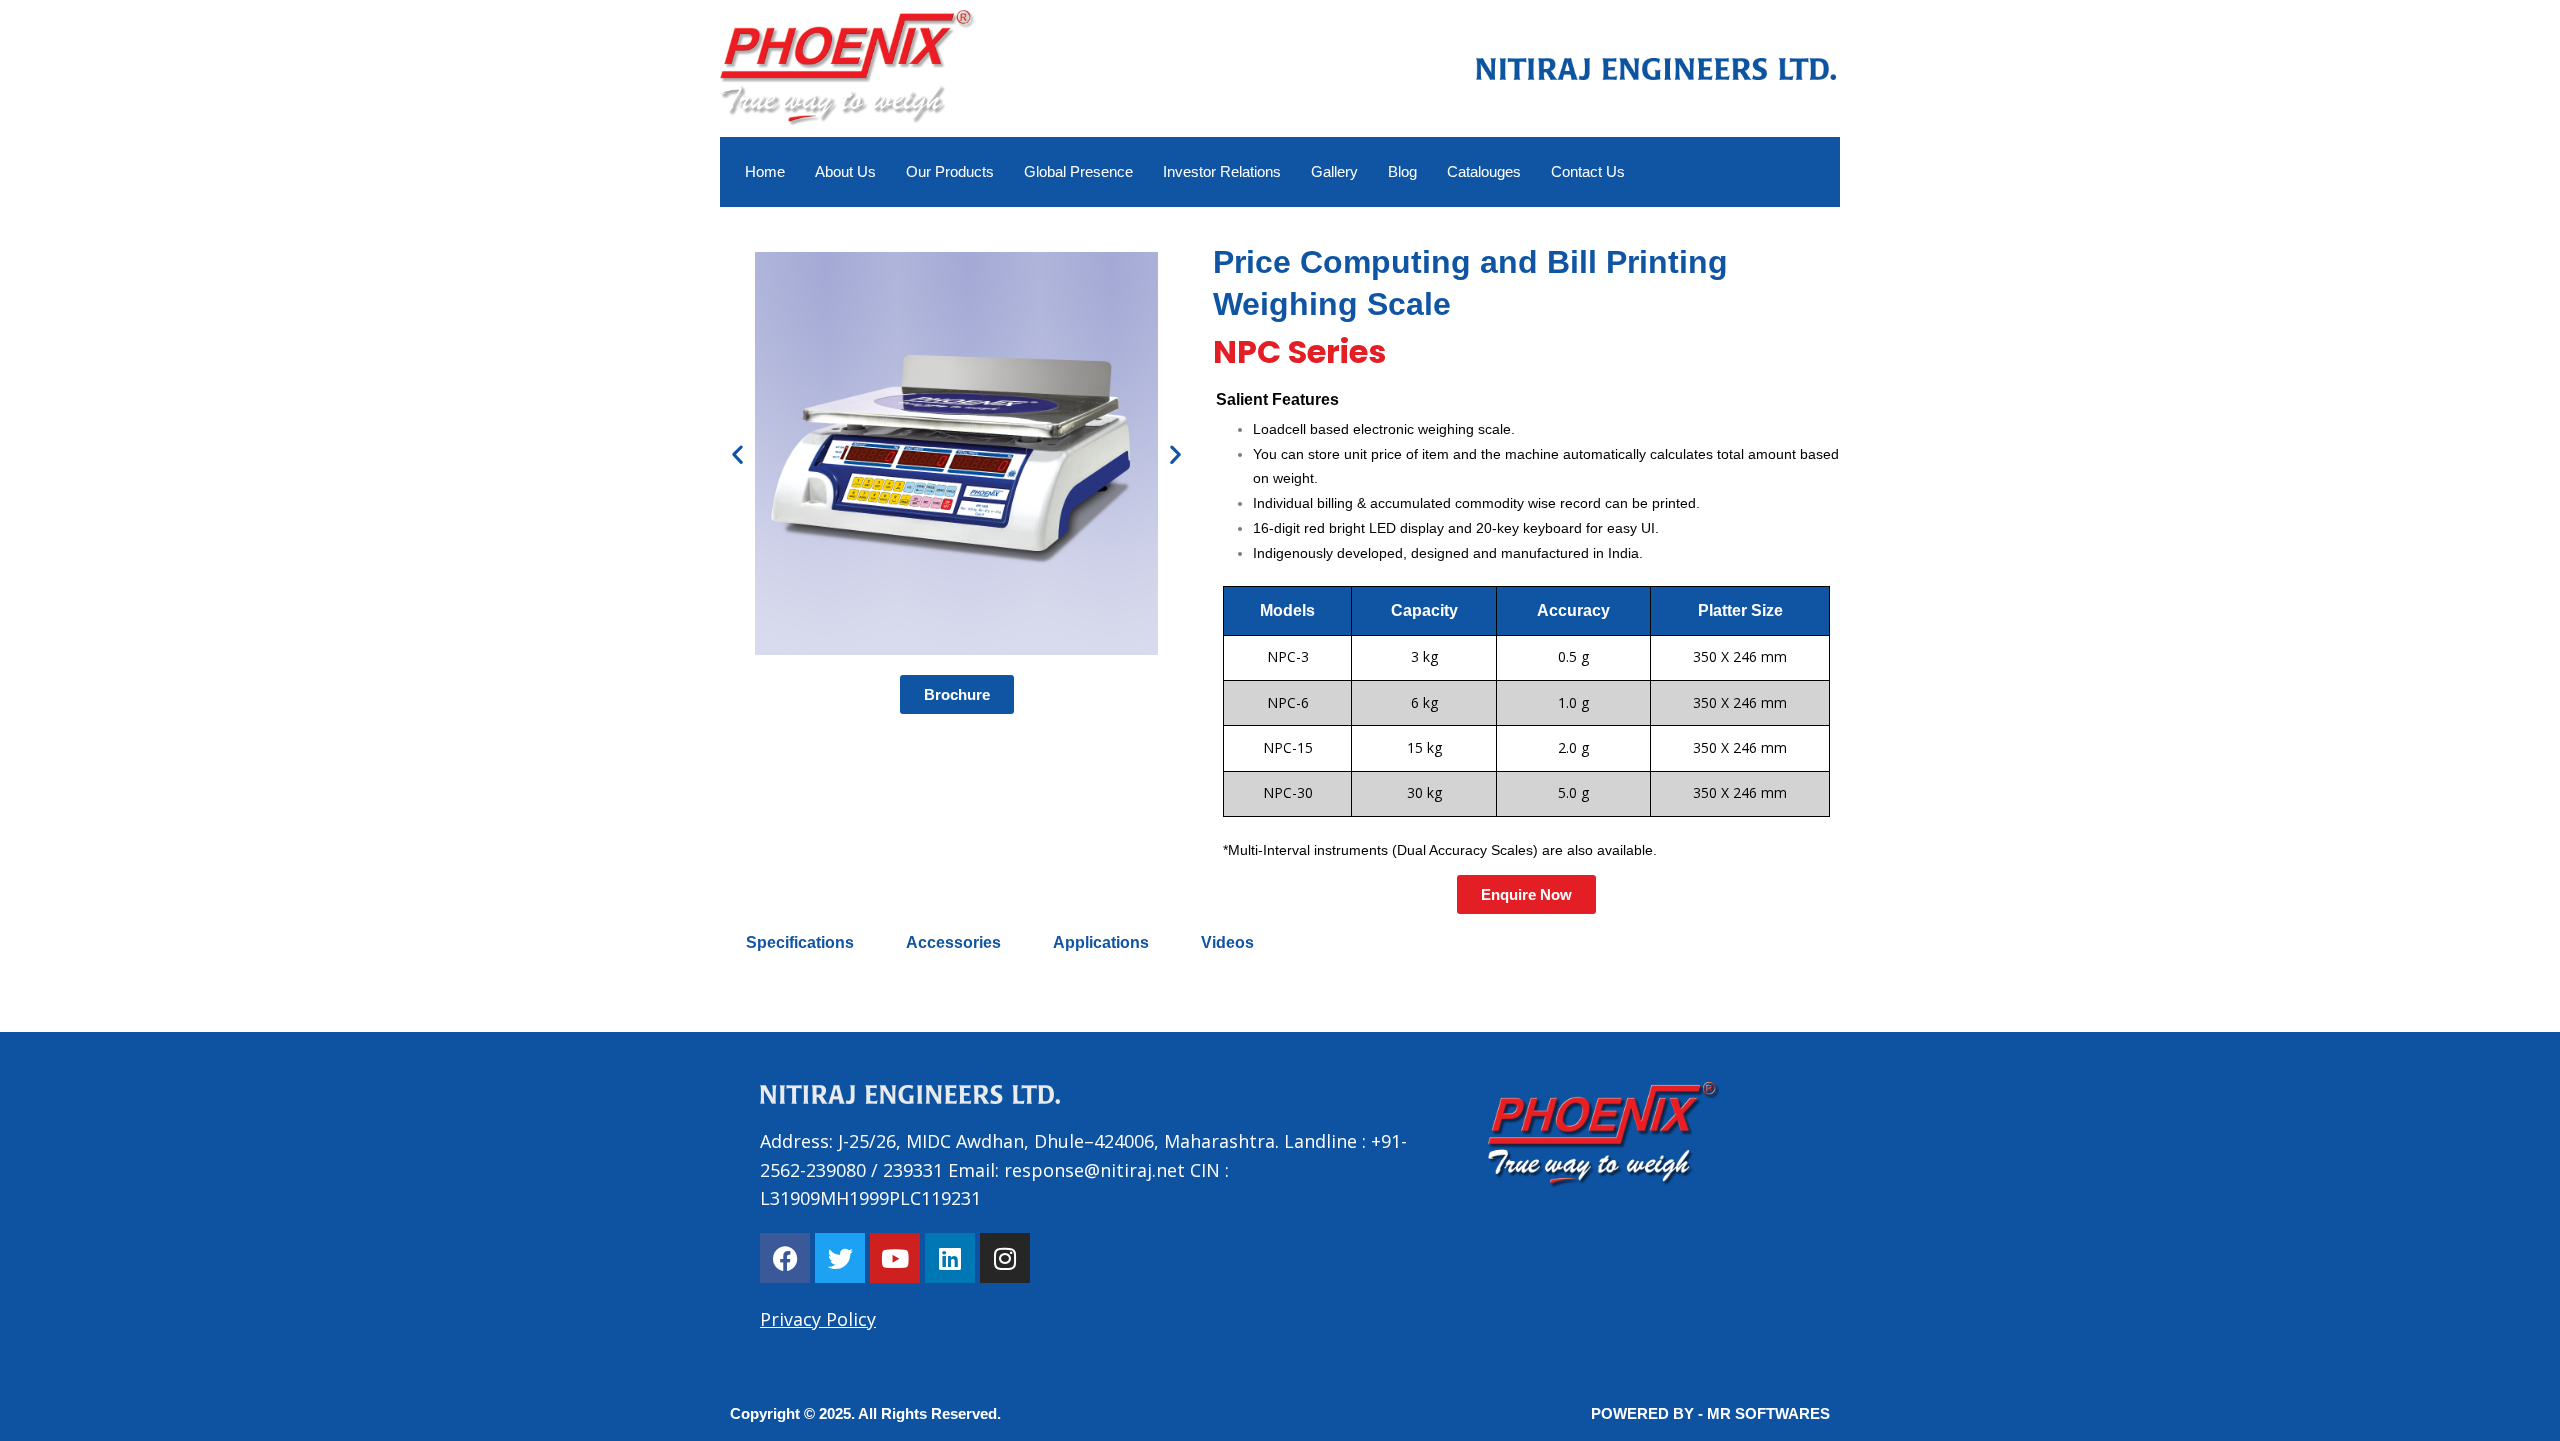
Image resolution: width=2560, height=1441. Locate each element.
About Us (845, 171)
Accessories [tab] (953, 942)
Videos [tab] (1227, 942)
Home (765, 171)
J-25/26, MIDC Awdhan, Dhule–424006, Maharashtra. (1056, 1141)
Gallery (1334, 171)
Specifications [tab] (800, 942)
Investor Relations (1222, 171)
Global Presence (1078, 171)
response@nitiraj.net (1094, 1170)
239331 (913, 1170)
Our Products (950, 171)
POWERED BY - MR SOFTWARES (1710, 1413)
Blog (1402, 171)
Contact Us (1588, 171)
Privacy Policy (818, 1319)
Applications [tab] (1101, 942)
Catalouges (1484, 171)
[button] (1526, 894)
